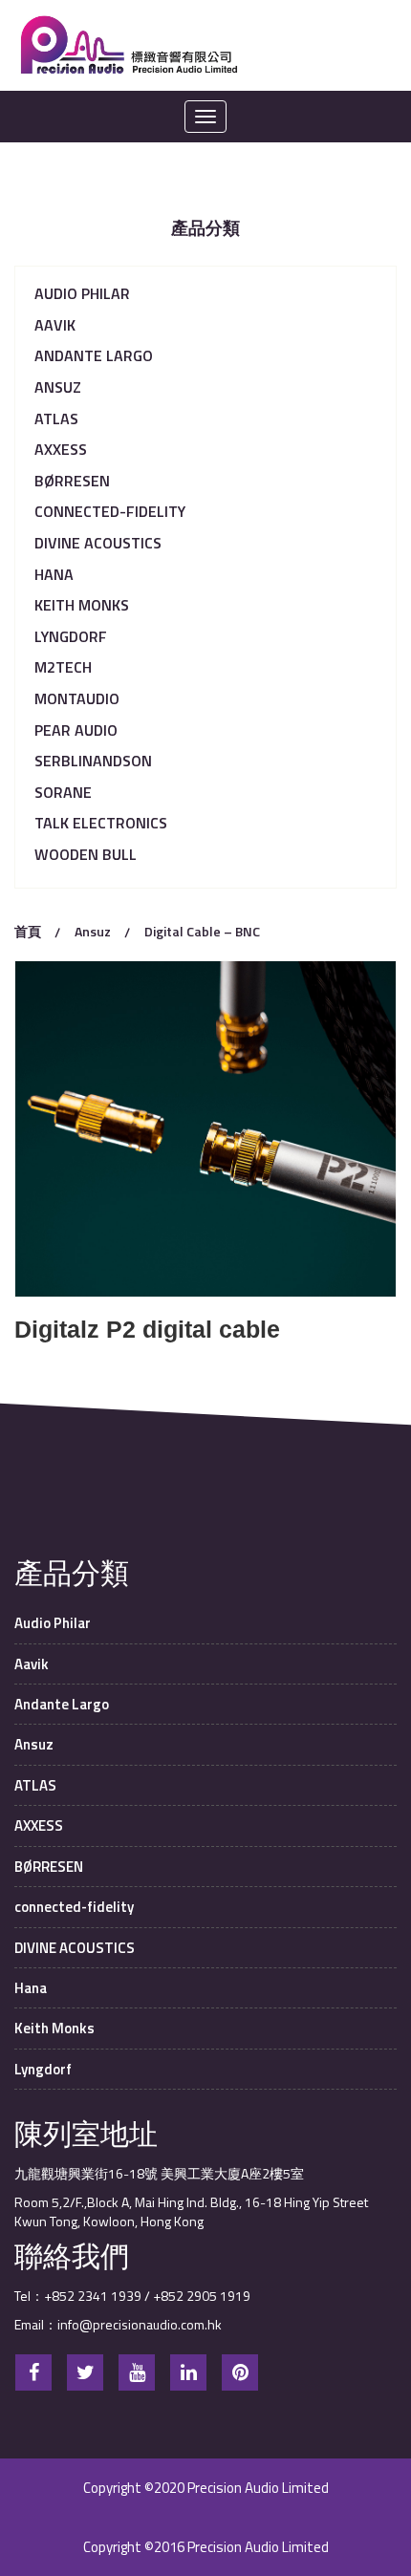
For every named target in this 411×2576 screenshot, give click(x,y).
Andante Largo (94, 355)
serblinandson (93, 761)
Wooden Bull (86, 854)
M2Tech (63, 667)
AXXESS (61, 449)
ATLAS (56, 419)
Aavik (55, 325)
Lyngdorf (71, 636)
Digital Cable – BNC (202, 931)
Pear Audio (76, 730)
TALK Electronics (101, 823)
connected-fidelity (110, 511)
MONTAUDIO (77, 698)
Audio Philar (82, 293)
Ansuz (58, 387)
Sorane (63, 792)
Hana (54, 574)
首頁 (28, 931)
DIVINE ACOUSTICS (98, 543)
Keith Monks (82, 605)
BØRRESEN (72, 481)
